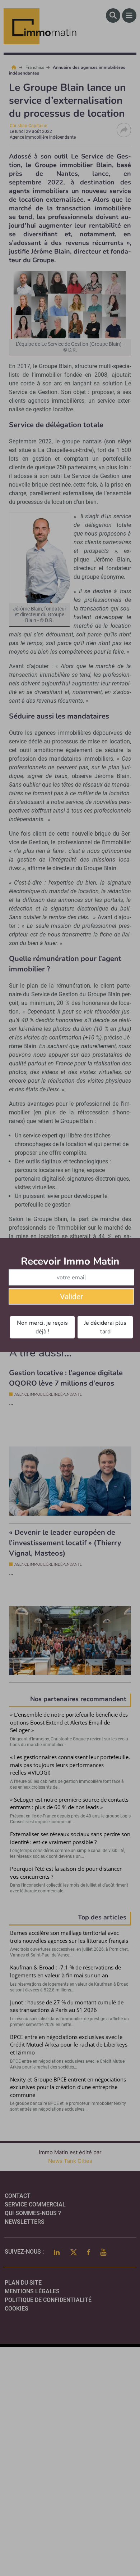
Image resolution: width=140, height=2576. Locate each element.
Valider (71, 1297)
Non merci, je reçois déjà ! (42, 1327)
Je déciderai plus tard (105, 1327)
